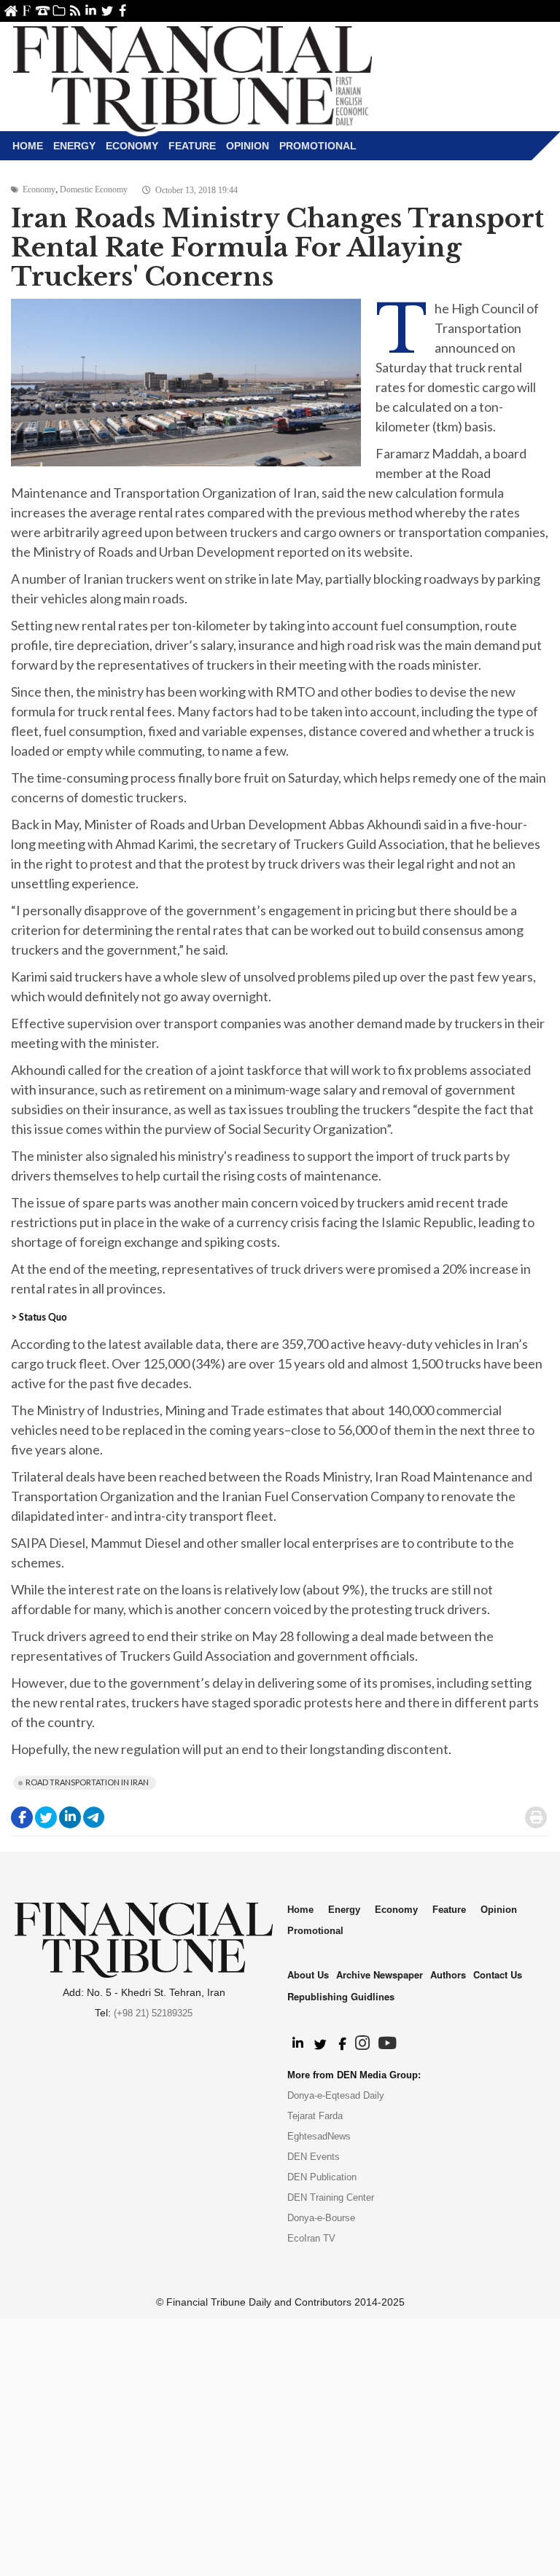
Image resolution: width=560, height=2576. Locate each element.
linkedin (91, 11)
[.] (297, 2044)
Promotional (318, 146)
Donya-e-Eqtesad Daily (336, 2095)
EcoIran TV (311, 2238)
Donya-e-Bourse (321, 2218)
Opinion (248, 146)
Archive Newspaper (380, 1974)
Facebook (123, 11)
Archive (59, 11)
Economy (132, 146)
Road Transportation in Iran (87, 1782)
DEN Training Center (331, 2197)
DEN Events (314, 2157)
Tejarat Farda (315, 2116)
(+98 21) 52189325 (153, 2013)
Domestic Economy (94, 189)
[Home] (192, 77)
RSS (75, 11)
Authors (448, 1974)
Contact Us (43, 11)
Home (11, 11)
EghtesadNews (319, 2136)
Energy (74, 146)
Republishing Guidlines (341, 1996)
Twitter (107, 11)
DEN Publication (322, 2177)
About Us (27, 11)
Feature (192, 146)
